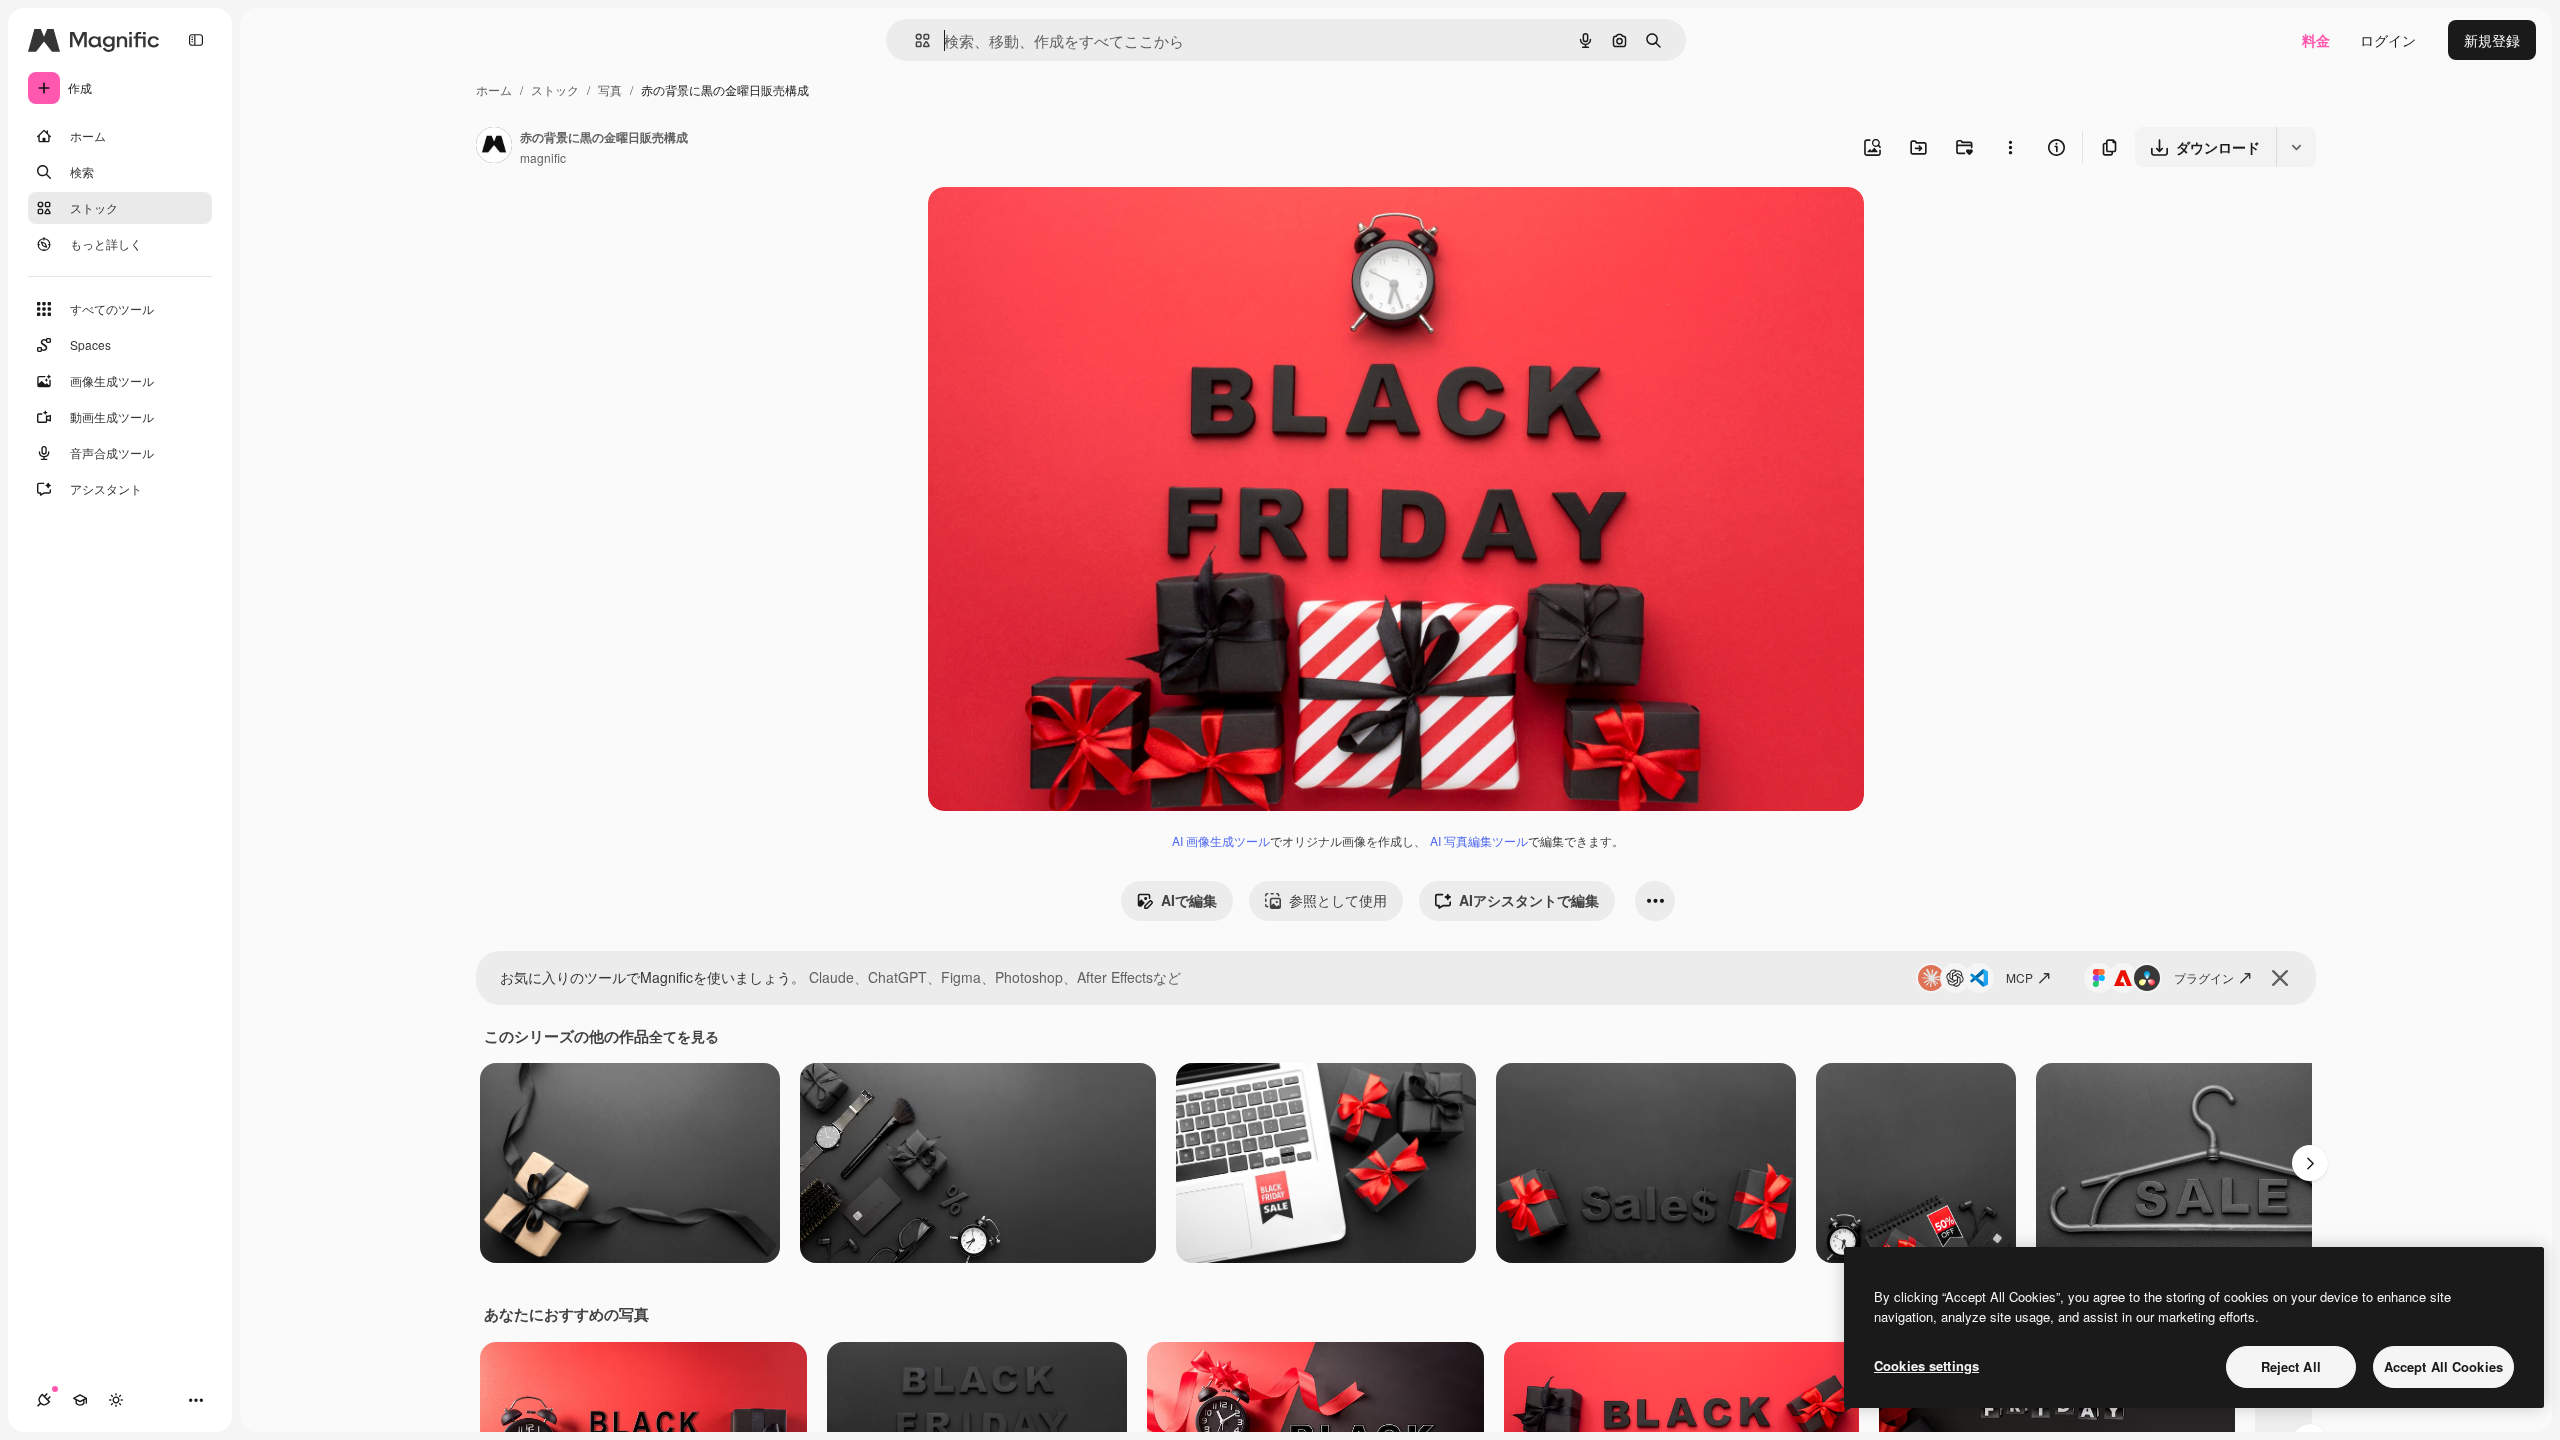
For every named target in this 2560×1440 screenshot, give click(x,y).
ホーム (494, 89)
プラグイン (2204, 977)
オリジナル (1065, 225)
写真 (610, 89)
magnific (543, 157)
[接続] (44, 1400)
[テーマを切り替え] (116, 1400)
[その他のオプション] (2010, 147)
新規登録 (2492, 40)
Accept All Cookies (2443, 1366)
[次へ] (2310, 1163)
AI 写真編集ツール (1479, 840)
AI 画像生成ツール (1221, 840)
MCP (2019, 977)
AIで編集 (1189, 900)
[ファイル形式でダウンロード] (2296, 147)
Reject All (2291, 1366)
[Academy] (80, 1400)
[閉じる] (2280, 978)
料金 (2316, 40)
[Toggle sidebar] (196, 40)
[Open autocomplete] (914, 40)
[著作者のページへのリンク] (494, 147)
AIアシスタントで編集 (1529, 900)
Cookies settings (1926, 1365)
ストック (555, 89)
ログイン (2388, 40)
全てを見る (684, 1036)
